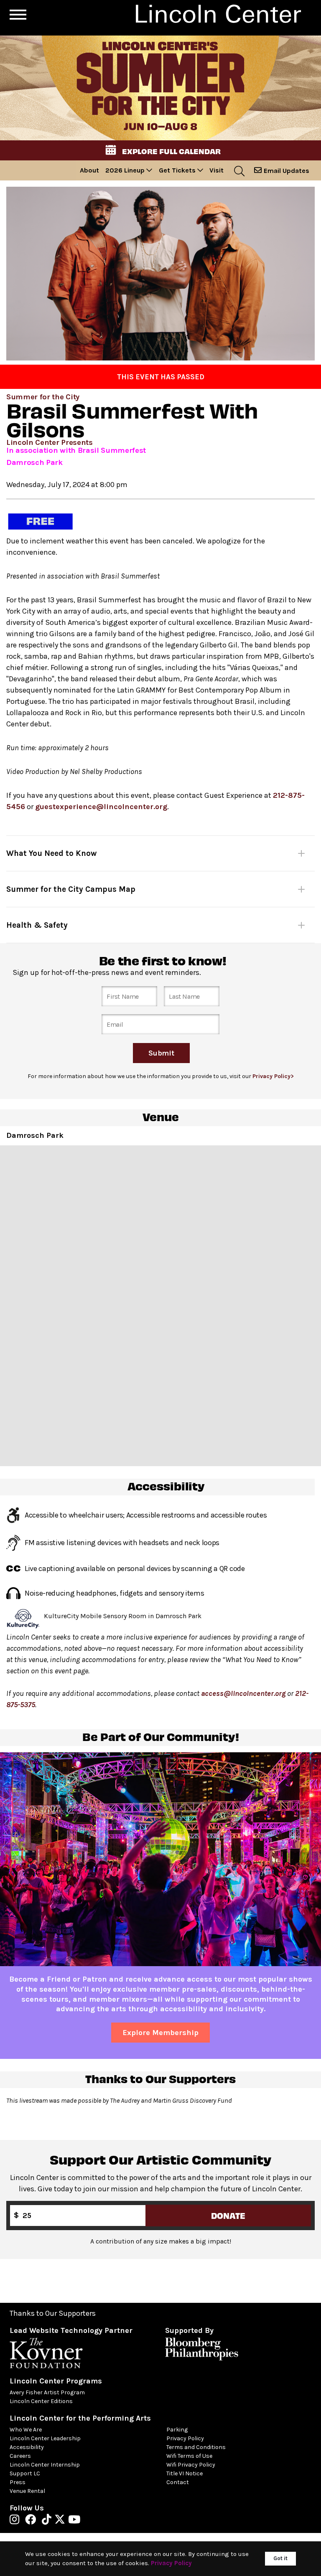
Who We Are (26, 2430)
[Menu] (18, 15)
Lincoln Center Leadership (45, 2438)
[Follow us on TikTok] (49, 2521)
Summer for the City (43, 397)
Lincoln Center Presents (50, 442)
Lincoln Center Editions (41, 2401)
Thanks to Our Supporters (53, 2313)
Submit (161, 1053)
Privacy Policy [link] (171, 2563)
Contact (178, 2482)
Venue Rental (27, 2491)
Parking (177, 2430)
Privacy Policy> (273, 1076)
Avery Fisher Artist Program (47, 2392)
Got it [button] (280, 2558)
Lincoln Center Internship (45, 2465)
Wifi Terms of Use (189, 2456)
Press (18, 2482)
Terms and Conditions (196, 2447)
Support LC (25, 2473)
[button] (160, 150)
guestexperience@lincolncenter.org (101, 807)
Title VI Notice (185, 2473)
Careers (20, 2456)
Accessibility (27, 2447)
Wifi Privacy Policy (191, 2465)
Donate (228, 2215)
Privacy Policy (185, 2438)
